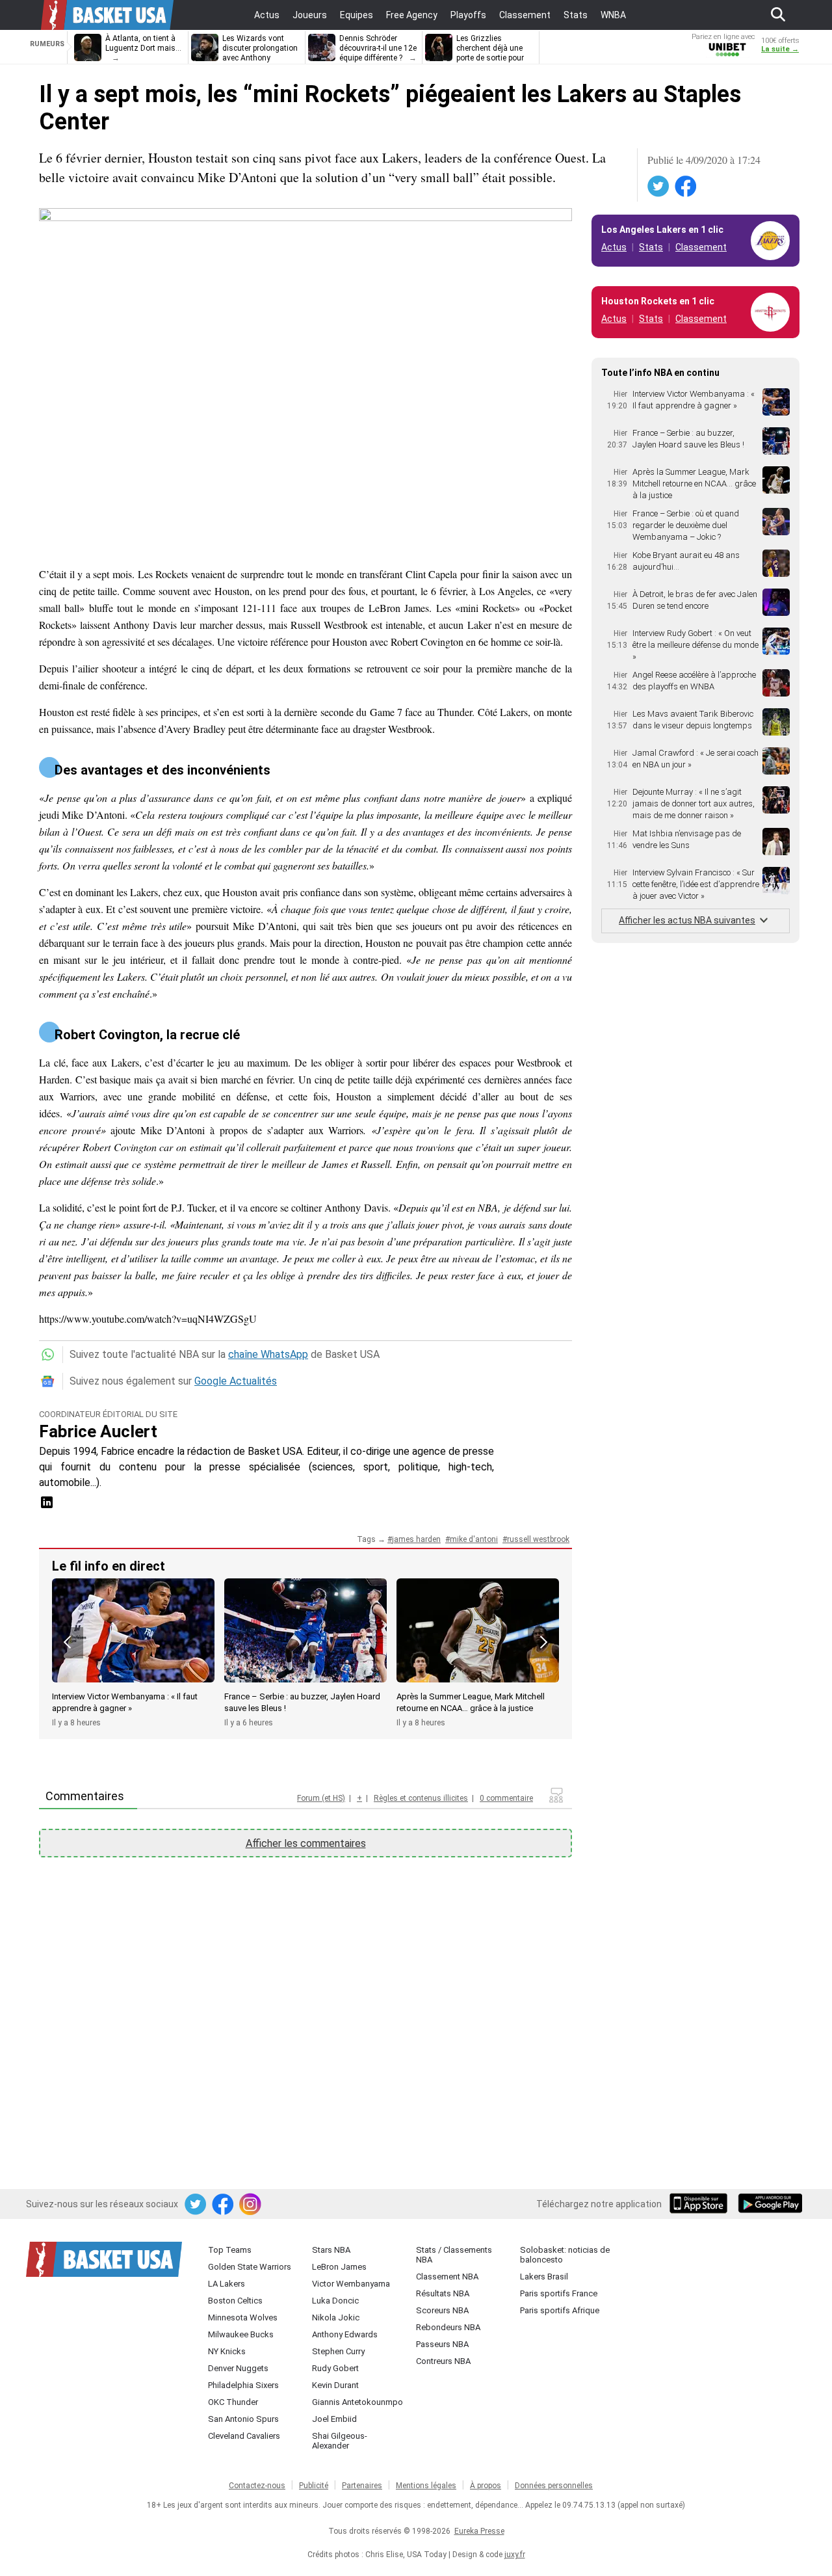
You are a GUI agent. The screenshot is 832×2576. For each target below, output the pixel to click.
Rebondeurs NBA (448, 2327)
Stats (651, 247)
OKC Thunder (233, 2402)
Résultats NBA (443, 2293)
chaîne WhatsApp (268, 1354)
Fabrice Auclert (98, 1431)
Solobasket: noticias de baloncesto (565, 2255)
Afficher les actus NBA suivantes (687, 920)
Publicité (314, 2486)
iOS (701, 2205)
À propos (486, 2486)
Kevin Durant (335, 2385)
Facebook (686, 187)
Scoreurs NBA (442, 2310)
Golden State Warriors (250, 2267)
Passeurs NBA (442, 2344)
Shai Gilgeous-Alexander (340, 2441)
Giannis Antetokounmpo (357, 2402)
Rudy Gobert (335, 2368)
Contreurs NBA (443, 2361)
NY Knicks (227, 2351)
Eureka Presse (479, 2531)
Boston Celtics (235, 2301)
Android (770, 2205)
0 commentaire (506, 1798)
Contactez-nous (257, 2486)
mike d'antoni (474, 1539)
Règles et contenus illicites (421, 1798)
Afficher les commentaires (306, 1843)
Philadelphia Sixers (243, 2385)
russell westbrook (538, 1539)
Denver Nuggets (238, 2368)
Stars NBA (331, 2250)
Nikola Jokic (336, 2317)
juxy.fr (515, 2555)
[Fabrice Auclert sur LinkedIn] (47, 1507)
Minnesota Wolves (243, 2317)
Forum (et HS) (321, 1798)
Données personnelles (554, 2486)
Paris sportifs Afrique (560, 2310)
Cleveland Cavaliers (244, 2436)
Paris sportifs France (559, 2293)
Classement (701, 247)
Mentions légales (426, 2486)
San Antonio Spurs (243, 2419)
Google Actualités (236, 1381)
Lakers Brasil (544, 2277)
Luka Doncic (335, 2301)
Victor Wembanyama (351, 2284)
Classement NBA (447, 2277)
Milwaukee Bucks (241, 2334)
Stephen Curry (338, 2351)
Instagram (251, 2205)
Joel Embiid (334, 2419)
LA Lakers (227, 2284)
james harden (416, 1539)
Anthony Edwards (345, 2334)
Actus (614, 247)
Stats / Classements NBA (454, 2255)
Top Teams (230, 2250)
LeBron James (339, 2267)
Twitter (659, 187)
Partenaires (362, 2486)
